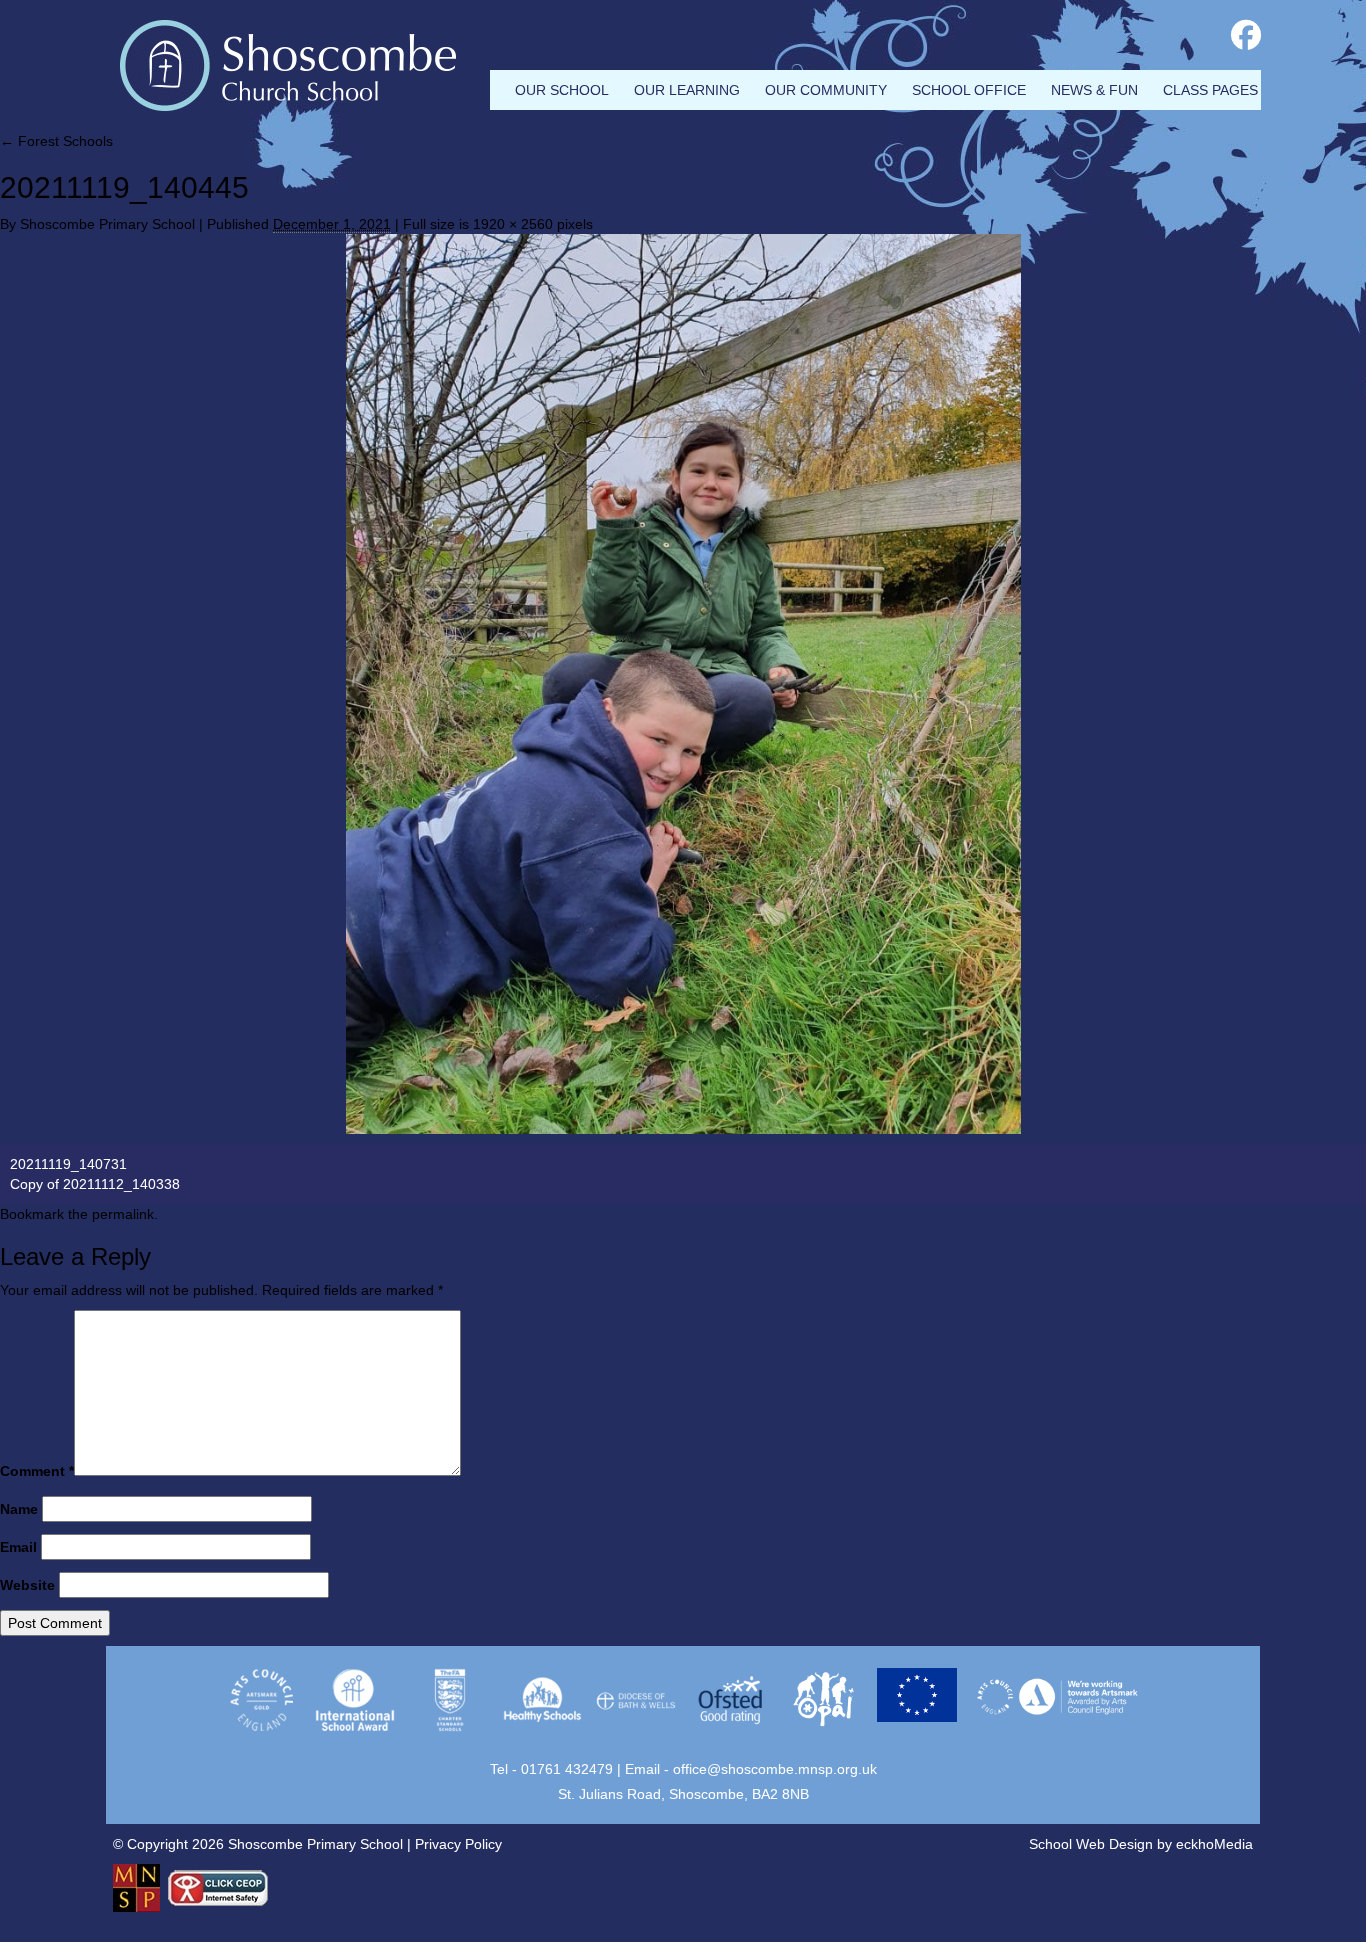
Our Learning (687, 90)
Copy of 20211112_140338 (95, 1184)
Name (19, 1509)
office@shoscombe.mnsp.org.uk (775, 1769)
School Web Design (1091, 1844)
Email (18, 1547)
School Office (969, 90)
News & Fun (1094, 90)
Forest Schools (56, 141)
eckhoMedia (1214, 1844)
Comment (37, 1471)
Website (27, 1585)
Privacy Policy (458, 1844)
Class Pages (1210, 90)
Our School (562, 90)
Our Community (826, 90)
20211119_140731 (68, 1164)
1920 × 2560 (513, 224)
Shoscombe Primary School (107, 224)
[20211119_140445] (683, 684)
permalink (123, 1214)
